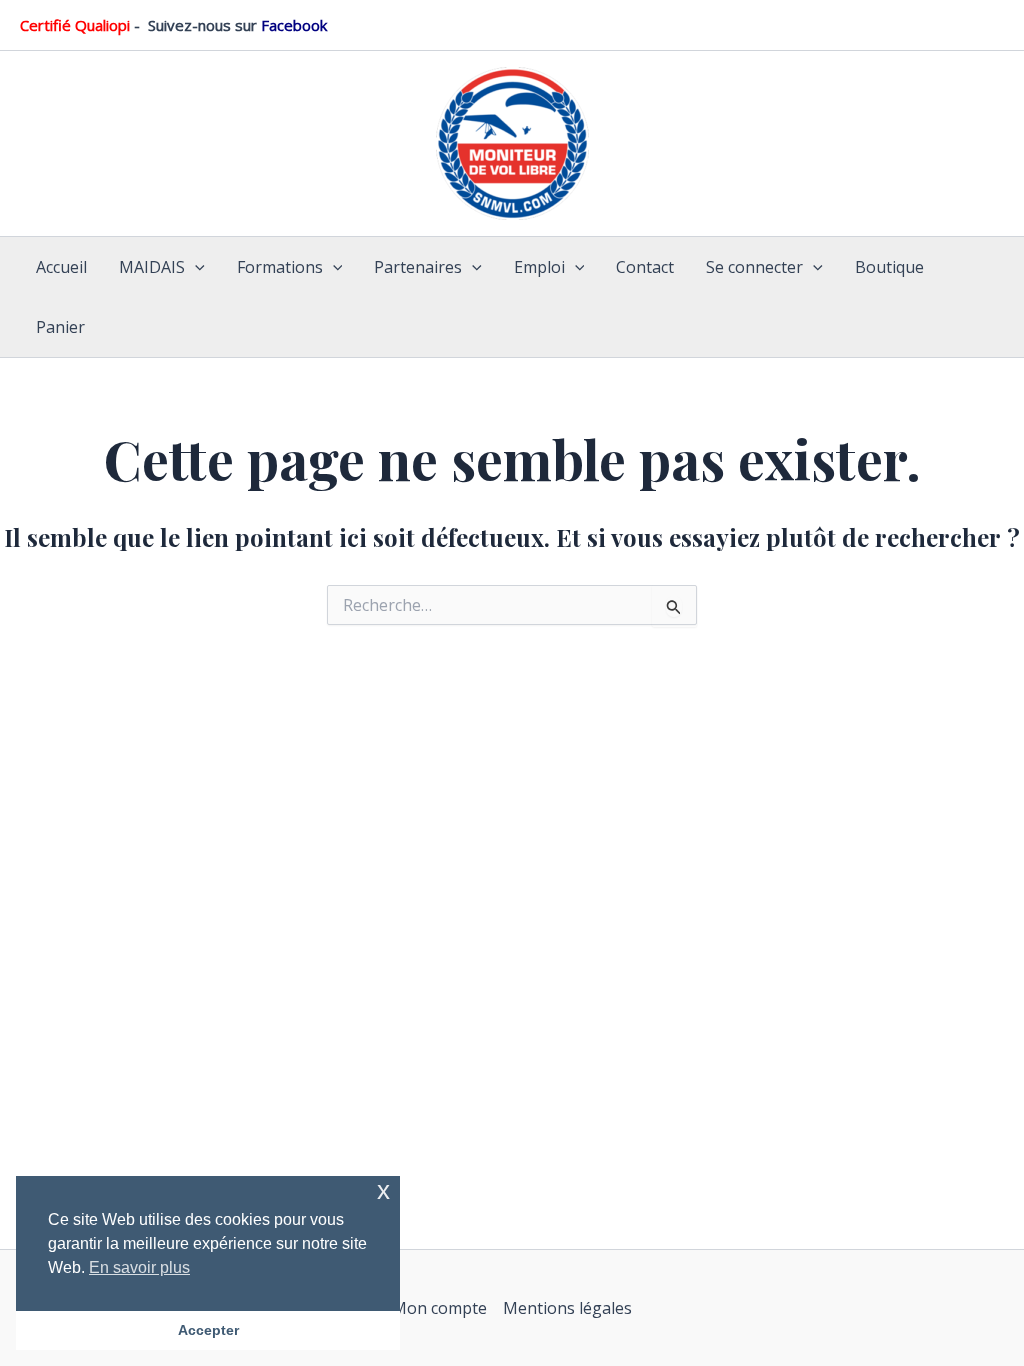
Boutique (889, 267)
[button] (195, 267)
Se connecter (754, 267)
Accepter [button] (208, 1330)
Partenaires (418, 267)
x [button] (383, 1190)
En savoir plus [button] (139, 1267)
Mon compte (439, 1308)
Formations (280, 267)
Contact (645, 267)
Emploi (539, 267)
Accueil (61, 267)
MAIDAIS (152, 267)
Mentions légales (567, 1308)
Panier (60, 327)
